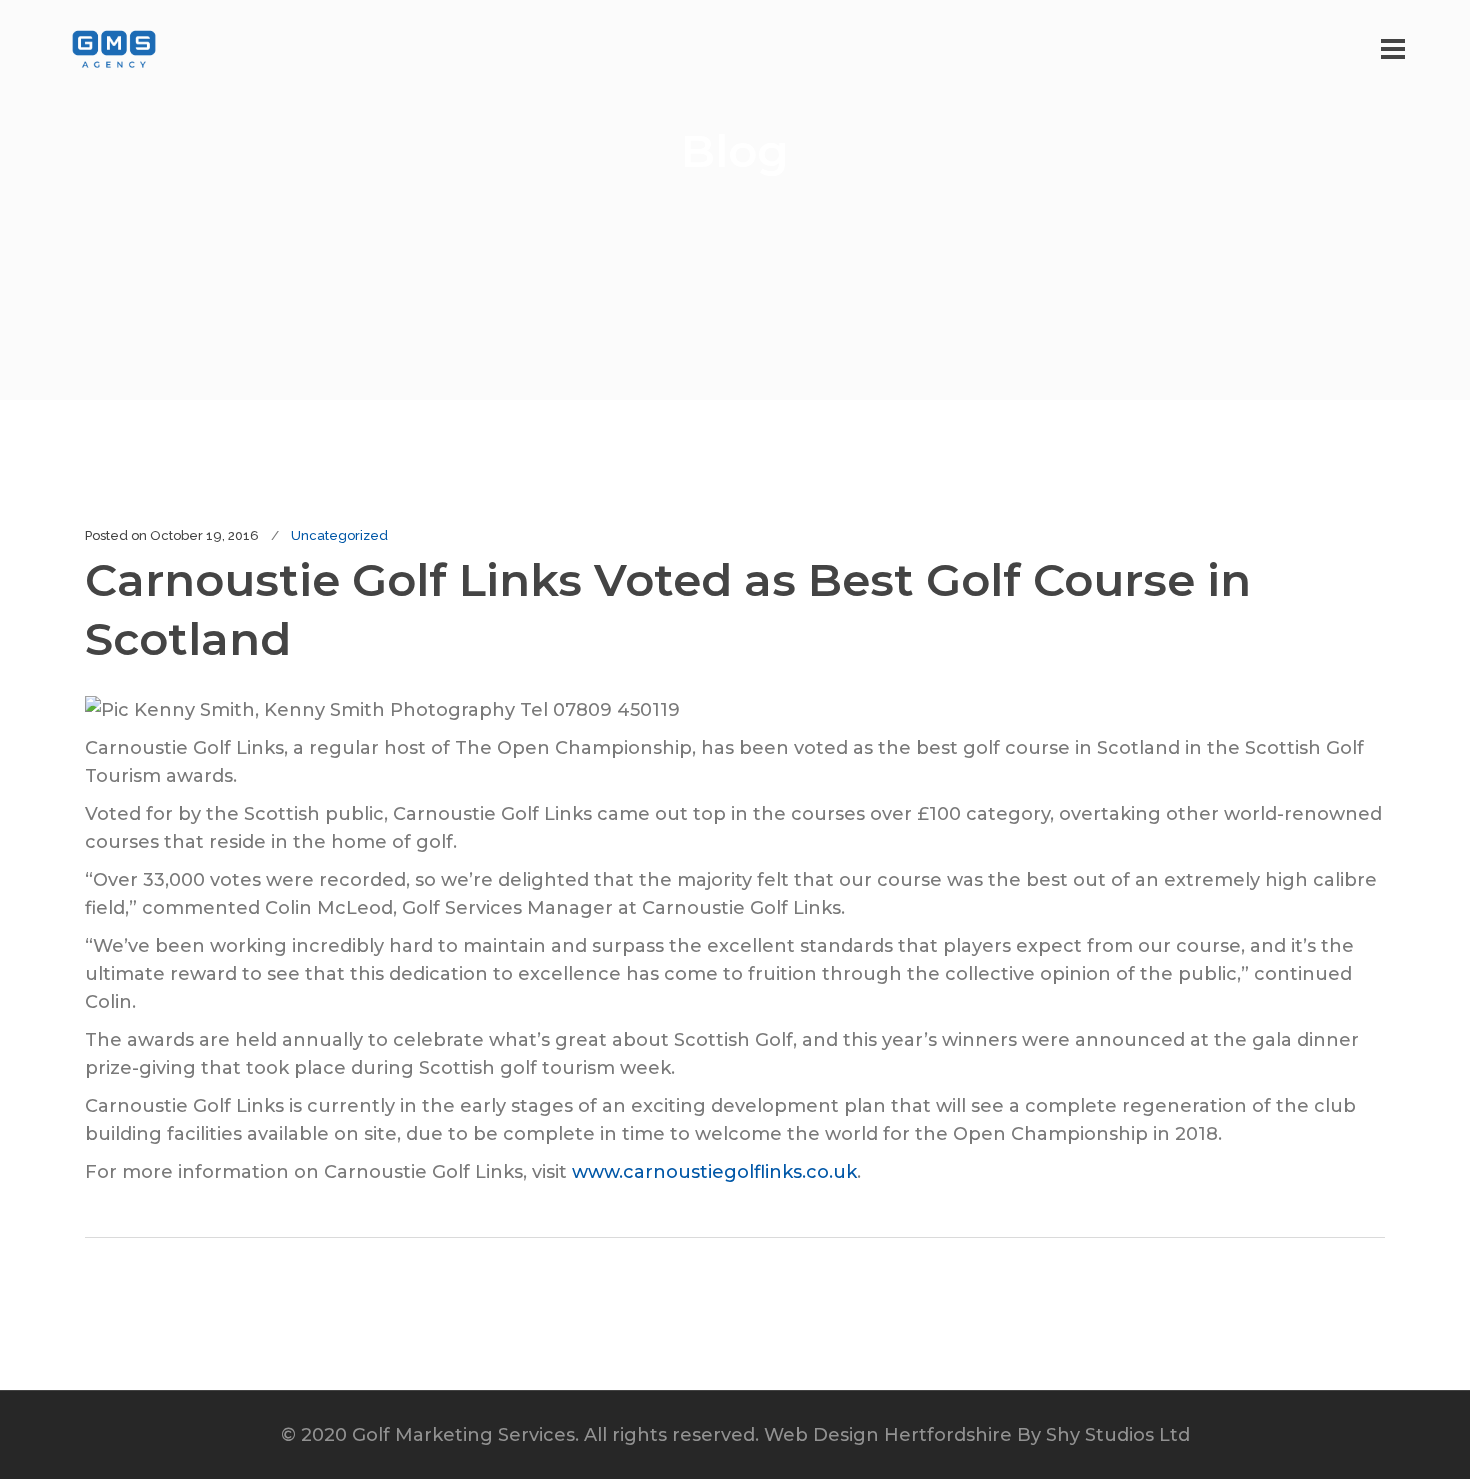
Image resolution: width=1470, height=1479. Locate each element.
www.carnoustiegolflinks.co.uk (714, 1172)
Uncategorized (339, 535)
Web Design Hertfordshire (888, 1435)
